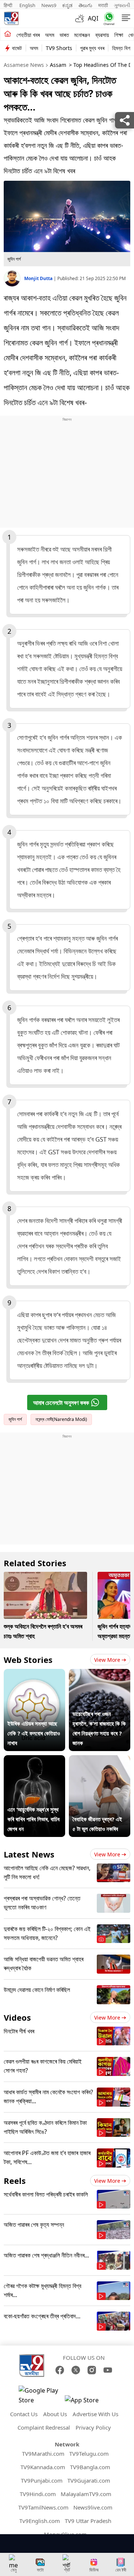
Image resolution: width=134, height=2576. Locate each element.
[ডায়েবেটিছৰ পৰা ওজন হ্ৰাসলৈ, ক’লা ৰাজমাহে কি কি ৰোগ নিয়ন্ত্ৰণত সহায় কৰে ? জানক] (100, 1674)
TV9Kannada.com (43, 2467)
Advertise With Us (95, 2414)
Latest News (29, 1854)
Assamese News (24, 65)
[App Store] (87, 2402)
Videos (17, 2017)
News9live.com (93, 2507)
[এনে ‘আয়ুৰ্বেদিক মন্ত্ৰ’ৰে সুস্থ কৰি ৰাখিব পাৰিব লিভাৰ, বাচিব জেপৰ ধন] (34, 1760)
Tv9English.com (40, 2521)
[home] (8, 34)
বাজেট (17, 48)
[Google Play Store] (41, 2395)
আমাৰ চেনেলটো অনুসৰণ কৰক (61, 1403)
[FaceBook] (60, 2370)
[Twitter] (76, 2370)
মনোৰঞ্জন (82, 35)
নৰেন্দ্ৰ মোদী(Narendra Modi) (61, 1419)
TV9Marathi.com (43, 2454)
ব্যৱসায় (102, 35)
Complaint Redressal (44, 2427)
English (27, 5)
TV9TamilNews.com (43, 2507)
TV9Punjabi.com (42, 2480)
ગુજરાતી (122, 5)
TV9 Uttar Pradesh (88, 2521)
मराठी (103, 5)
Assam (58, 65)
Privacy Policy (93, 2427)
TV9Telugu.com (89, 2454)
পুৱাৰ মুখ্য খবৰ (92, 48)
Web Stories (28, 1660)
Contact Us (24, 2414)
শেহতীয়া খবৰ (28, 35)
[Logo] (11, 18)
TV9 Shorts (59, 48)
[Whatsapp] (107, 18)
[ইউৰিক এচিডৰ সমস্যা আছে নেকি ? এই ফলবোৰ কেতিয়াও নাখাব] (34, 1674)
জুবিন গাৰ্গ (15, 1419)
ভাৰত (64, 35)
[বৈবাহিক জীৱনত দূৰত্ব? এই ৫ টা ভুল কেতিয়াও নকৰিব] (100, 1760)
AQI (93, 18)
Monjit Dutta (39, 278)
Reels (15, 2181)
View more (107, 1660)
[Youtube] (108, 2370)
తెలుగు (85, 5)
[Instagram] (92, 2370)
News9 (49, 5)
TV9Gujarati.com (89, 2480)
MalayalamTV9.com (86, 2494)
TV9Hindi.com (38, 2494)
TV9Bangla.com (90, 2467)
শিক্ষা (119, 35)
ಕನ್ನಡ (67, 5)
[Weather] (82, 18)
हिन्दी (9, 5)
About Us (55, 2414)
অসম (50, 35)
